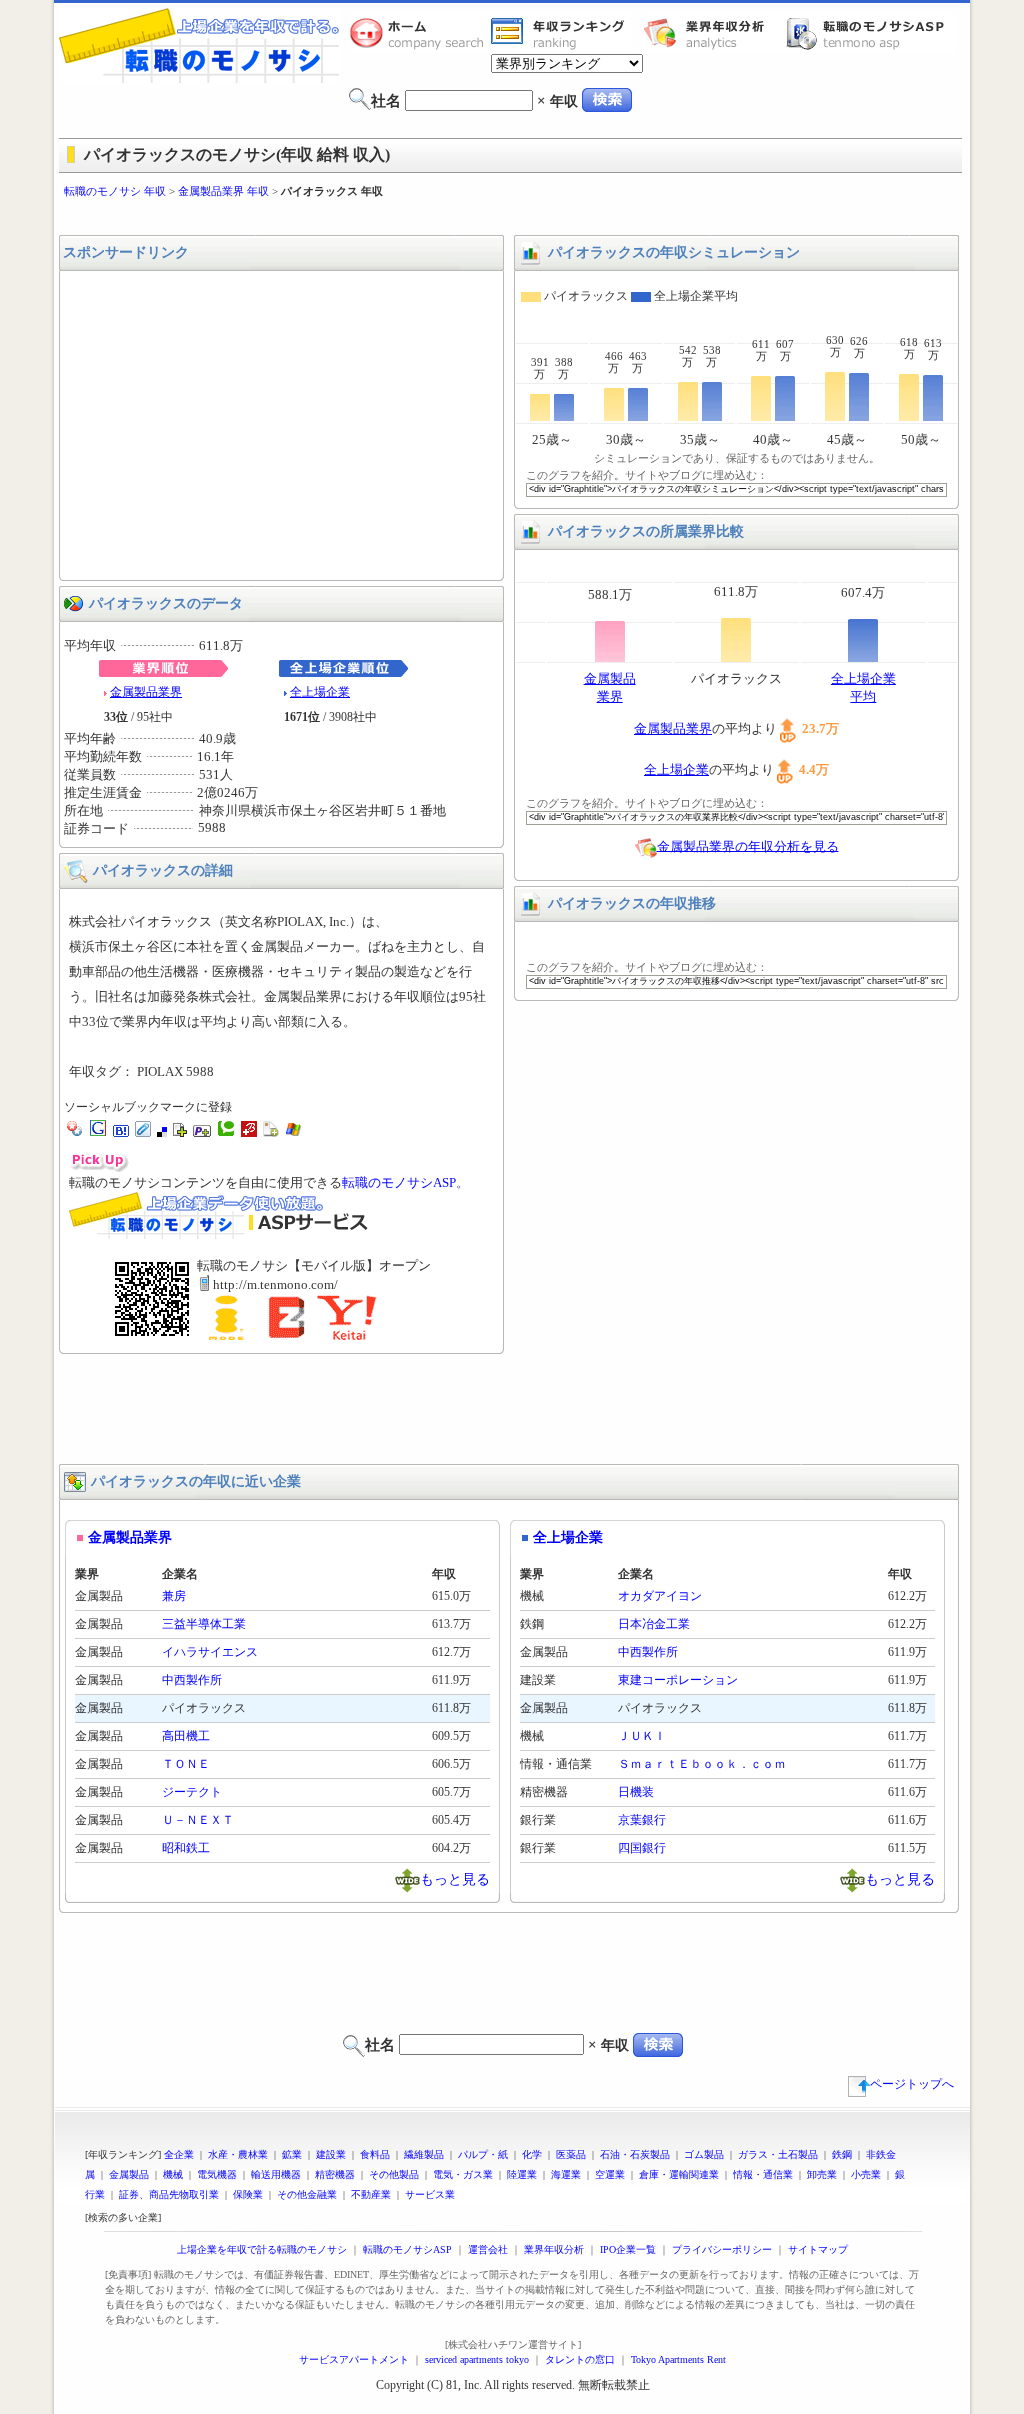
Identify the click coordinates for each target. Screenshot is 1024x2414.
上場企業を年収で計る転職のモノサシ (262, 2249)
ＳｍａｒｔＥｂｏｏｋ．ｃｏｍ (702, 1764)
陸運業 (522, 2174)
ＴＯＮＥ (186, 1764)
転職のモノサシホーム (420, 33)
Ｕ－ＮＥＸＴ (198, 1820)
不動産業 (371, 2194)
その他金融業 (307, 2194)
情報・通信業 (763, 2174)
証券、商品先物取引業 (169, 2194)
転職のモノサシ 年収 (115, 191)
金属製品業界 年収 (223, 191)
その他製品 (394, 2174)
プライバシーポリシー (722, 2249)
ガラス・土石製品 (778, 2154)
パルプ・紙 (483, 2154)
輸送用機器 (276, 2174)
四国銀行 (642, 1848)
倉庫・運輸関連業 (679, 2174)
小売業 (866, 2174)
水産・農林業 (238, 2154)
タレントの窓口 (580, 2359)
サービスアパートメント (354, 2359)
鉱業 (292, 2154)
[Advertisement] (512, 217)
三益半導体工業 (204, 1624)
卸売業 (822, 2174)
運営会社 (488, 2249)
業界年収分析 (714, 33)
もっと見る (455, 1878)
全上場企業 (320, 692)
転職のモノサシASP (870, 33)
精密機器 (335, 2174)
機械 (173, 2174)
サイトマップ (818, 2249)
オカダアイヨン (660, 1596)
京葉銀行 (642, 1820)
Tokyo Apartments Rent (678, 2359)
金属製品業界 (146, 692)
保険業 (248, 2194)
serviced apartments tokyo (477, 2359)
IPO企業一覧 (628, 2249)
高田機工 (186, 1736)
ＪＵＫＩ (642, 1736)
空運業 (610, 2174)
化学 (532, 2154)
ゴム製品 (704, 2154)
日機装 (636, 1792)
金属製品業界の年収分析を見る (748, 845)
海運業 (566, 2174)
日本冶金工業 (654, 1624)
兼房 (174, 1596)
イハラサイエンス (210, 1652)
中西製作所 (192, 1680)
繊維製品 (424, 2154)
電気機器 (217, 2174)
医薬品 (571, 2154)
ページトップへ (912, 2084)
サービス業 (430, 2194)
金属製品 (129, 2174)
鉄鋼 (842, 2154)
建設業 (331, 2154)
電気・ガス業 (463, 2174)
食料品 (375, 2154)
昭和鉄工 (186, 1848)
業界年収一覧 (561, 33)
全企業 (179, 2154)
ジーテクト (192, 1792)
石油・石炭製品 (635, 2154)
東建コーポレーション (678, 1680)
